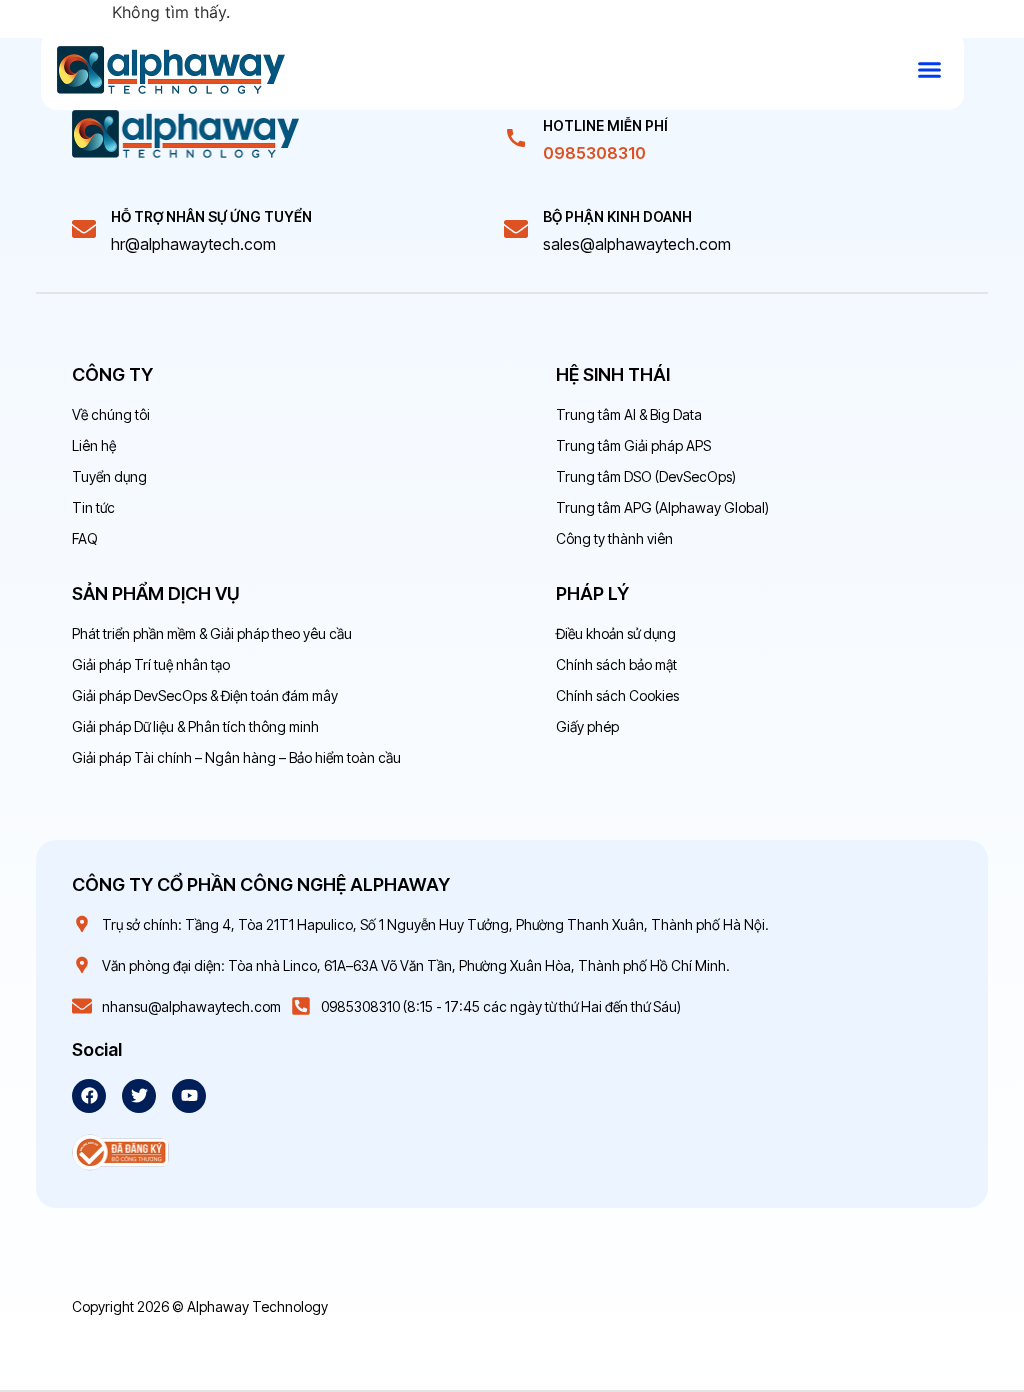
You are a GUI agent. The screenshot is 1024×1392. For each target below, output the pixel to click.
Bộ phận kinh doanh (617, 216)
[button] (930, 70)
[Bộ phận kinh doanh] (516, 229)
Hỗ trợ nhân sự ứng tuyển (211, 216)
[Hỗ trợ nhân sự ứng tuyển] (84, 229)
